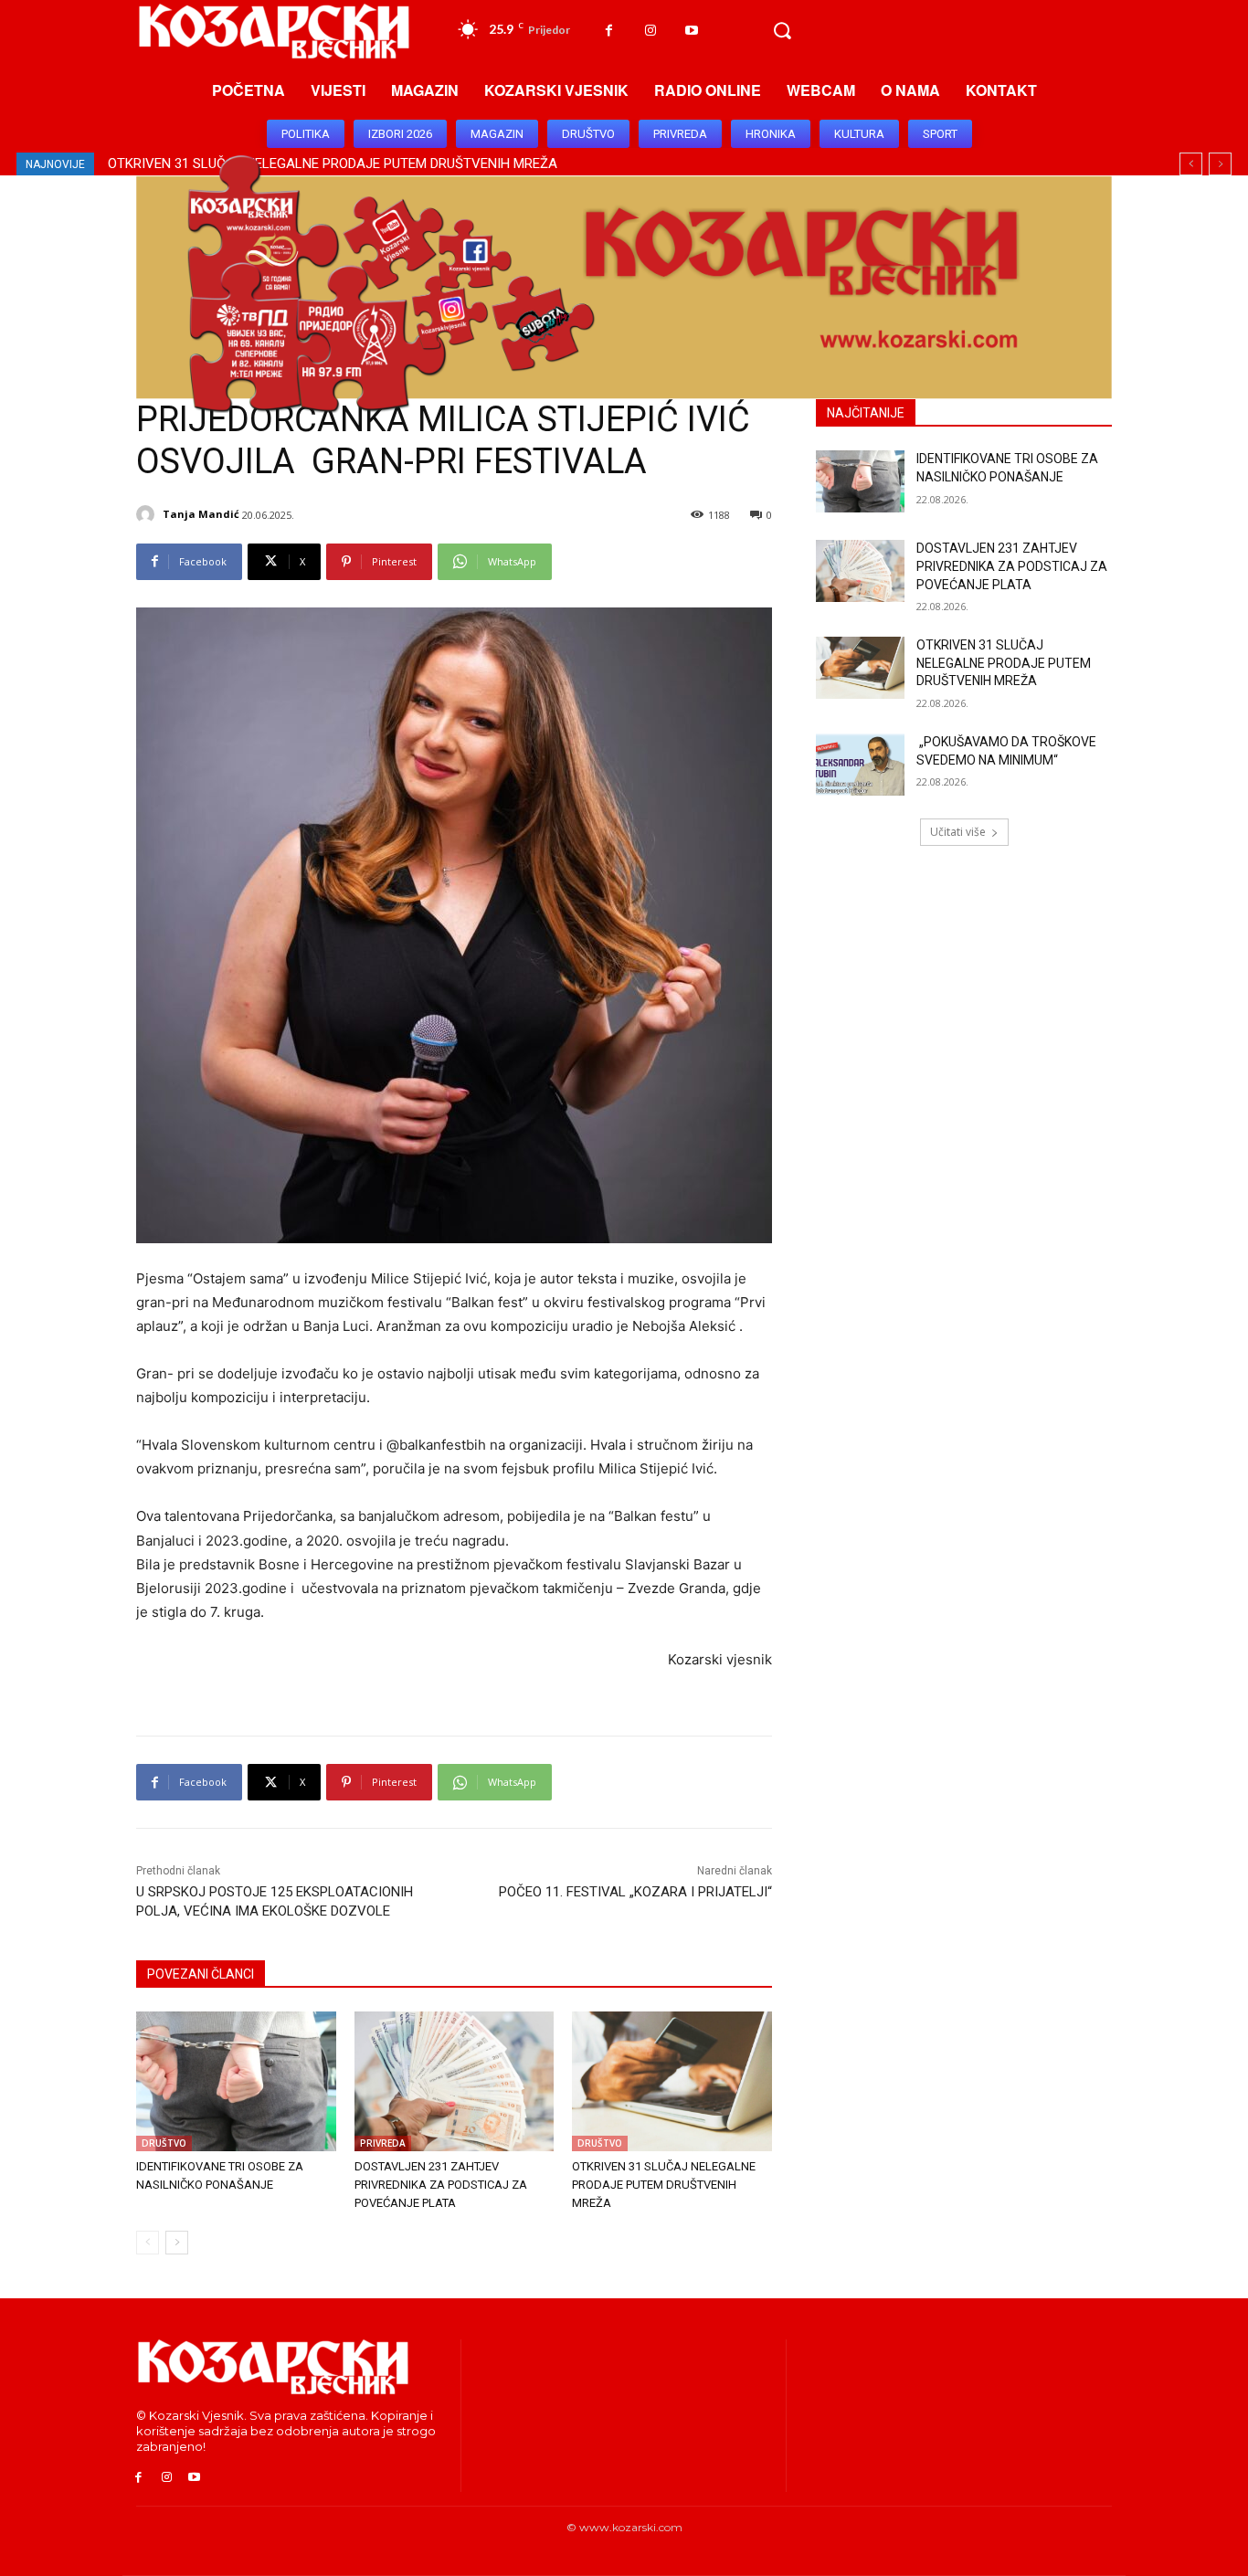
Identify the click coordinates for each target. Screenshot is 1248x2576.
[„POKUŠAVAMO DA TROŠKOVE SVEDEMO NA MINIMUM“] (860, 765)
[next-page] (177, 2243)
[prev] (1191, 164)
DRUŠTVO (164, 2143)
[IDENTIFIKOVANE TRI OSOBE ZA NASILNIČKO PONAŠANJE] (236, 2081)
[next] (1220, 164)
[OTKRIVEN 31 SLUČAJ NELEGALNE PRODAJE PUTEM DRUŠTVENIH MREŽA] (672, 2081)
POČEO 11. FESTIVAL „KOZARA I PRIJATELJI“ (635, 1892)
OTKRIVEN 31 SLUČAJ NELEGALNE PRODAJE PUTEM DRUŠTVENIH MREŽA (664, 2185)
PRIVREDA (383, 2143)
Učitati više (958, 832)
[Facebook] (609, 31)
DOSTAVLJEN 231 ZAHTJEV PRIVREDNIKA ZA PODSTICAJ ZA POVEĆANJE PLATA (441, 2185)
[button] (782, 31)
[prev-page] (148, 2243)
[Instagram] (650, 31)
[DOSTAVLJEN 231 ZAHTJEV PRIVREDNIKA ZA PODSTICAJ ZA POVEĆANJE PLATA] (455, 2081)
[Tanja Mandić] (148, 514)
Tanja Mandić (201, 514)
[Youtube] (691, 31)
